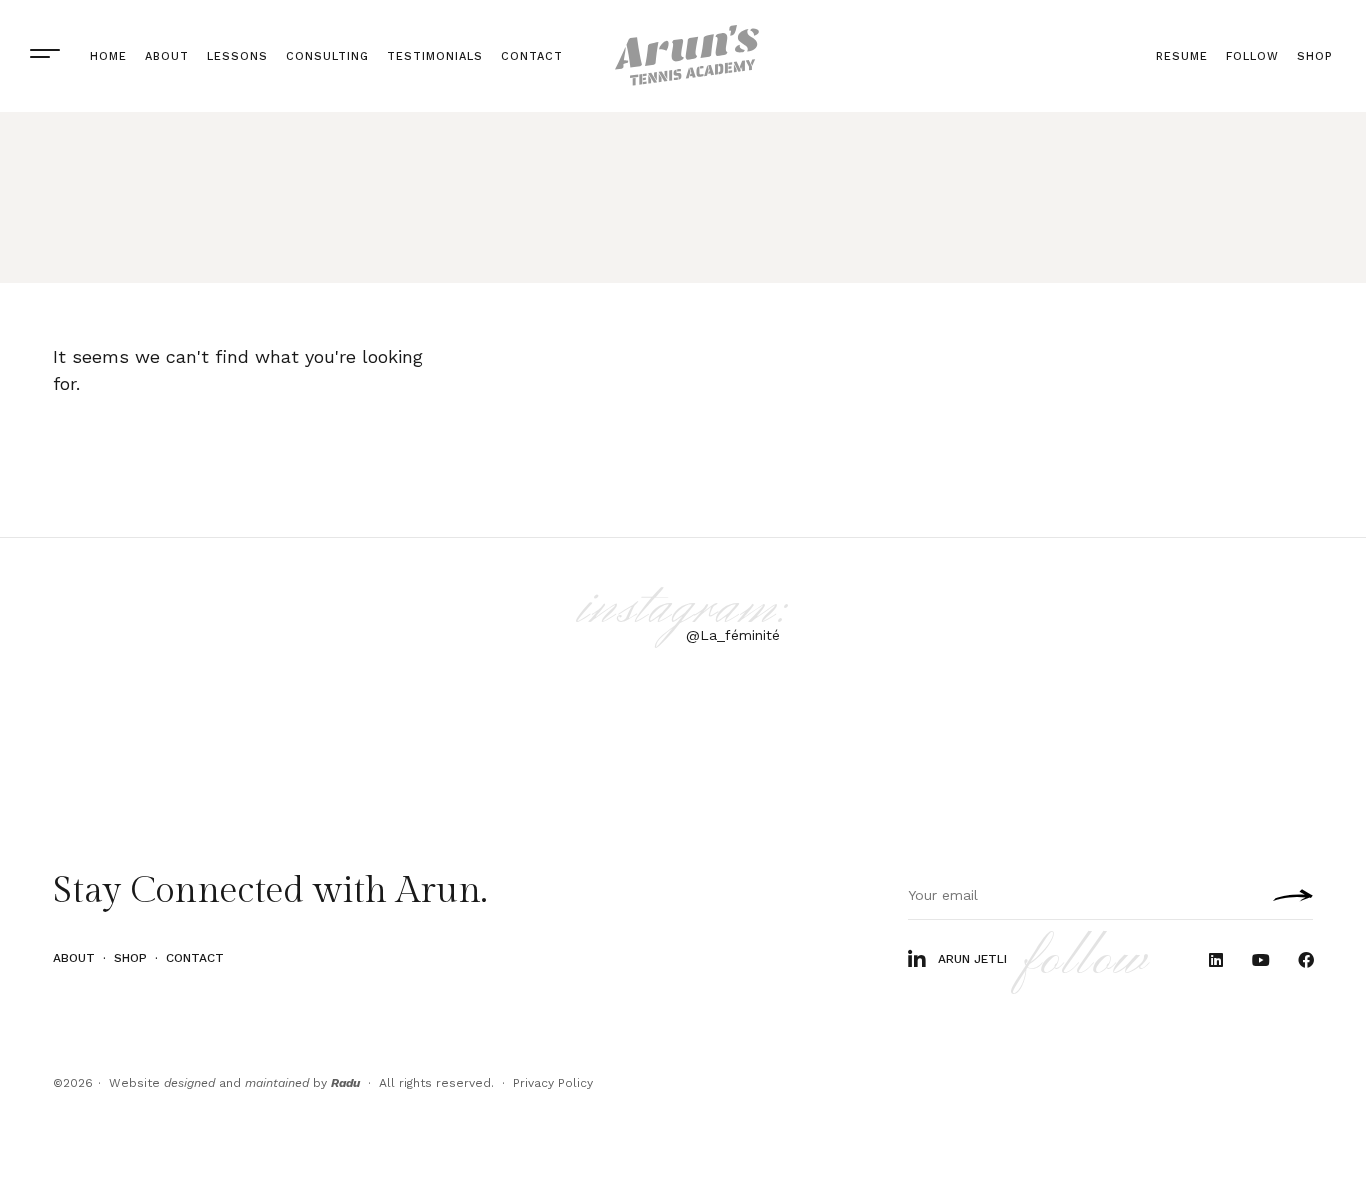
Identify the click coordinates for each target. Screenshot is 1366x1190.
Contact (532, 56)
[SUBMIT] (1288, 895)
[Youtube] (1260, 960)
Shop (1314, 56)
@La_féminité (733, 635)
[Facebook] (1305, 960)
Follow (1252, 56)
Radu (345, 1083)
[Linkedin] (1216, 960)
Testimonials (435, 56)
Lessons (237, 56)
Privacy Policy (553, 1083)
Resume (1182, 56)
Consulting (327, 56)
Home (108, 56)
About (167, 56)
